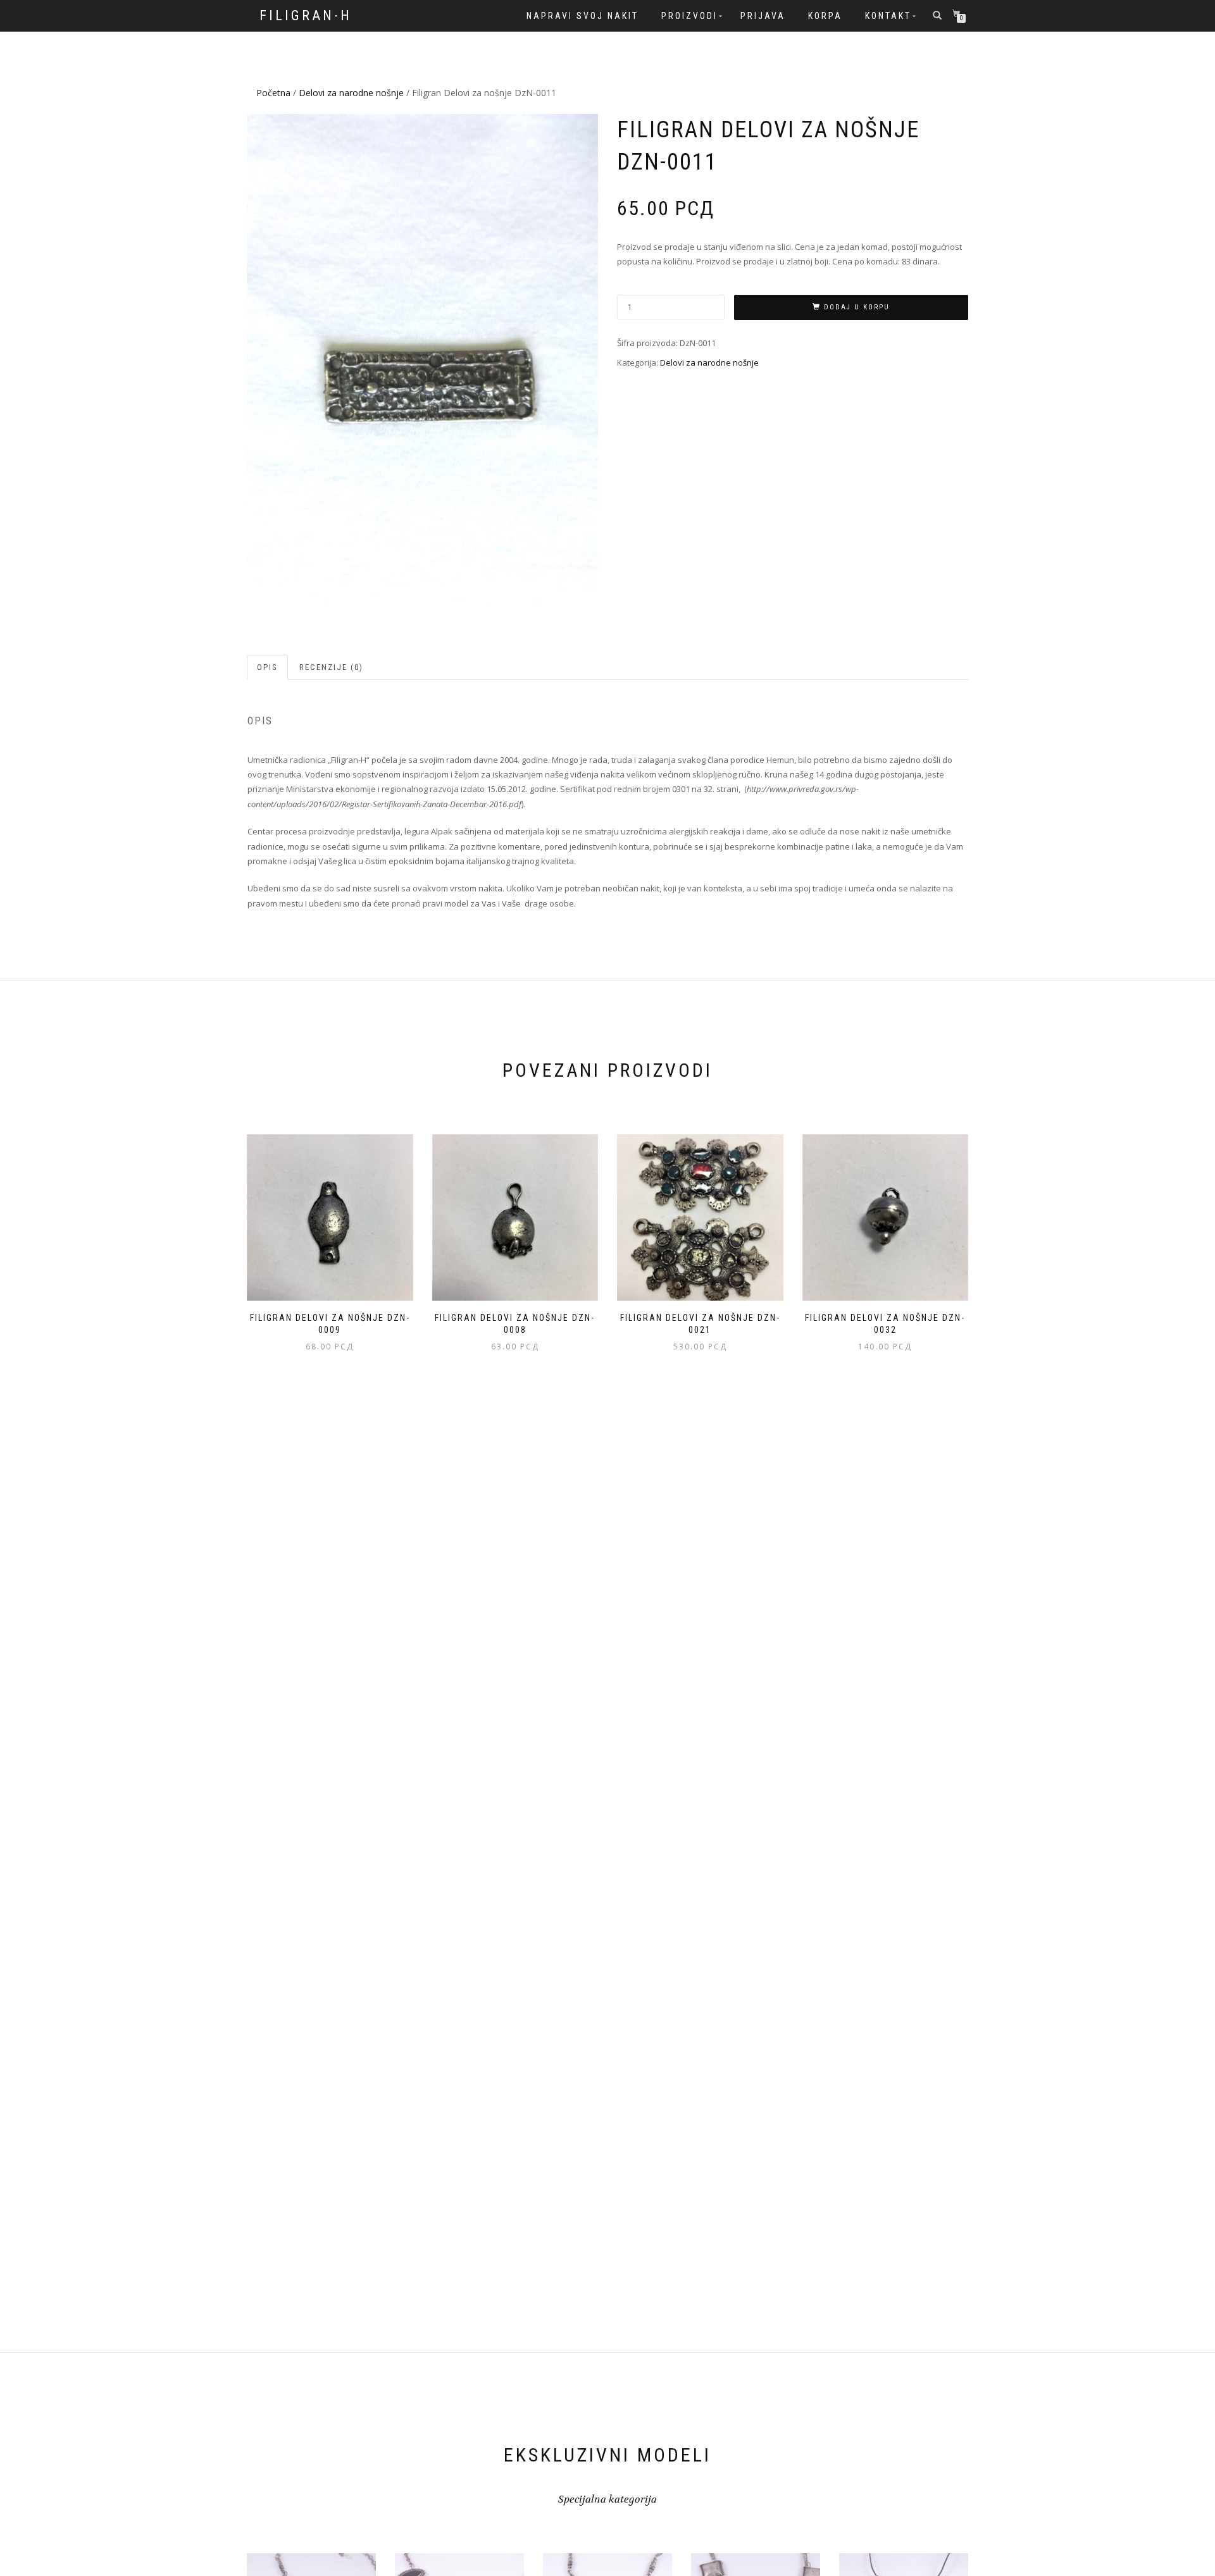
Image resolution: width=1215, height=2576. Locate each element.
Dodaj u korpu (857, 307)
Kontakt (888, 16)
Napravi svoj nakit (583, 16)
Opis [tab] (267, 667)
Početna (273, 93)
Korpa (825, 16)
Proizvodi (689, 16)
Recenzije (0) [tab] (331, 667)
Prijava (763, 16)
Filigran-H (306, 16)
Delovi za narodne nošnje (351, 93)
